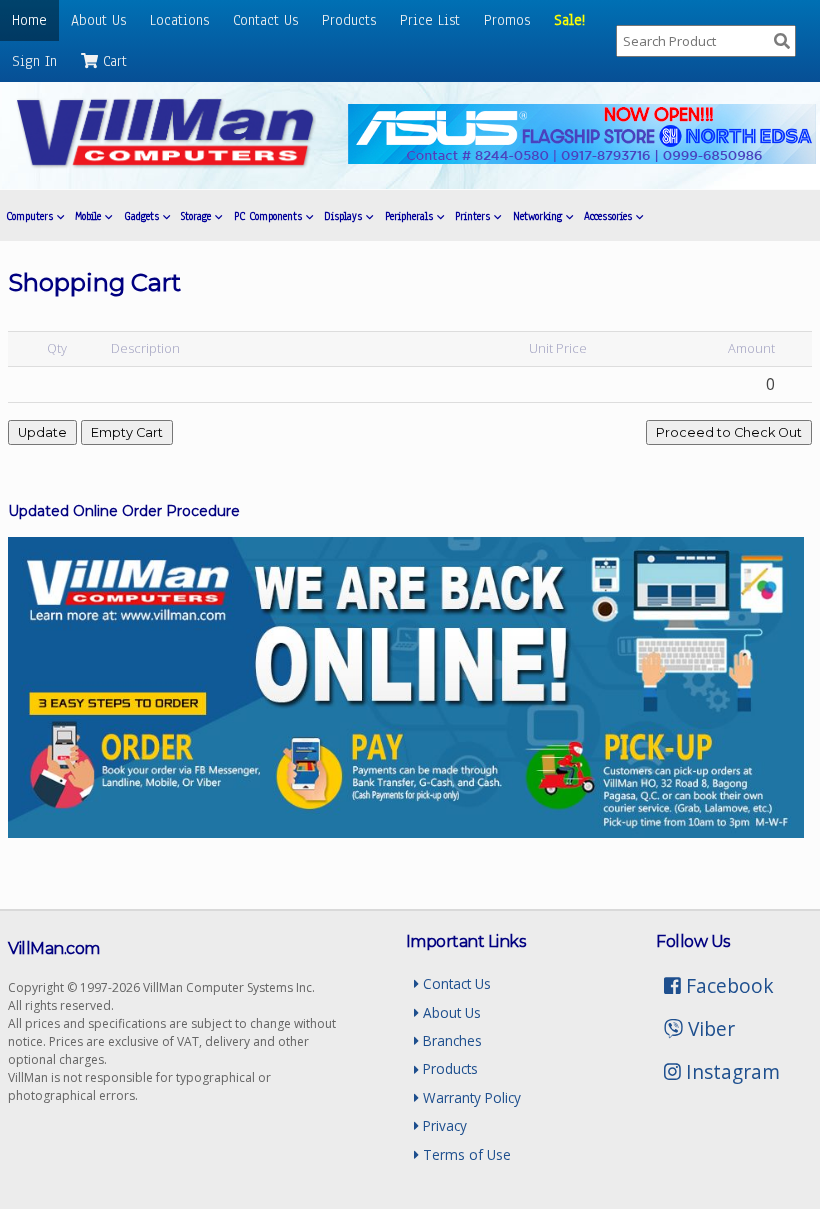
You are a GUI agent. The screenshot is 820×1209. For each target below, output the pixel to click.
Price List (430, 20)
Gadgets (143, 216)
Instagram (730, 1071)
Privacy (443, 1125)
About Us (98, 20)
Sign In (34, 61)
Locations (179, 20)
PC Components (270, 216)
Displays (345, 216)
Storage (198, 216)
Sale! (569, 20)
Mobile (90, 216)
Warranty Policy (470, 1097)
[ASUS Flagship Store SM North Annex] (582, 158)
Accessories (610, 216)
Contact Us (265, 20)
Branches (450, 1040)
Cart (112, 61)
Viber (709, 1028)
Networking (539, 216)
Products (349, 20)
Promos (507, 20)
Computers (31, 216)
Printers (474, 216)
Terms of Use (465, 1154)
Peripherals (411, 216)
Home (29, 20)
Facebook (727, 985)
